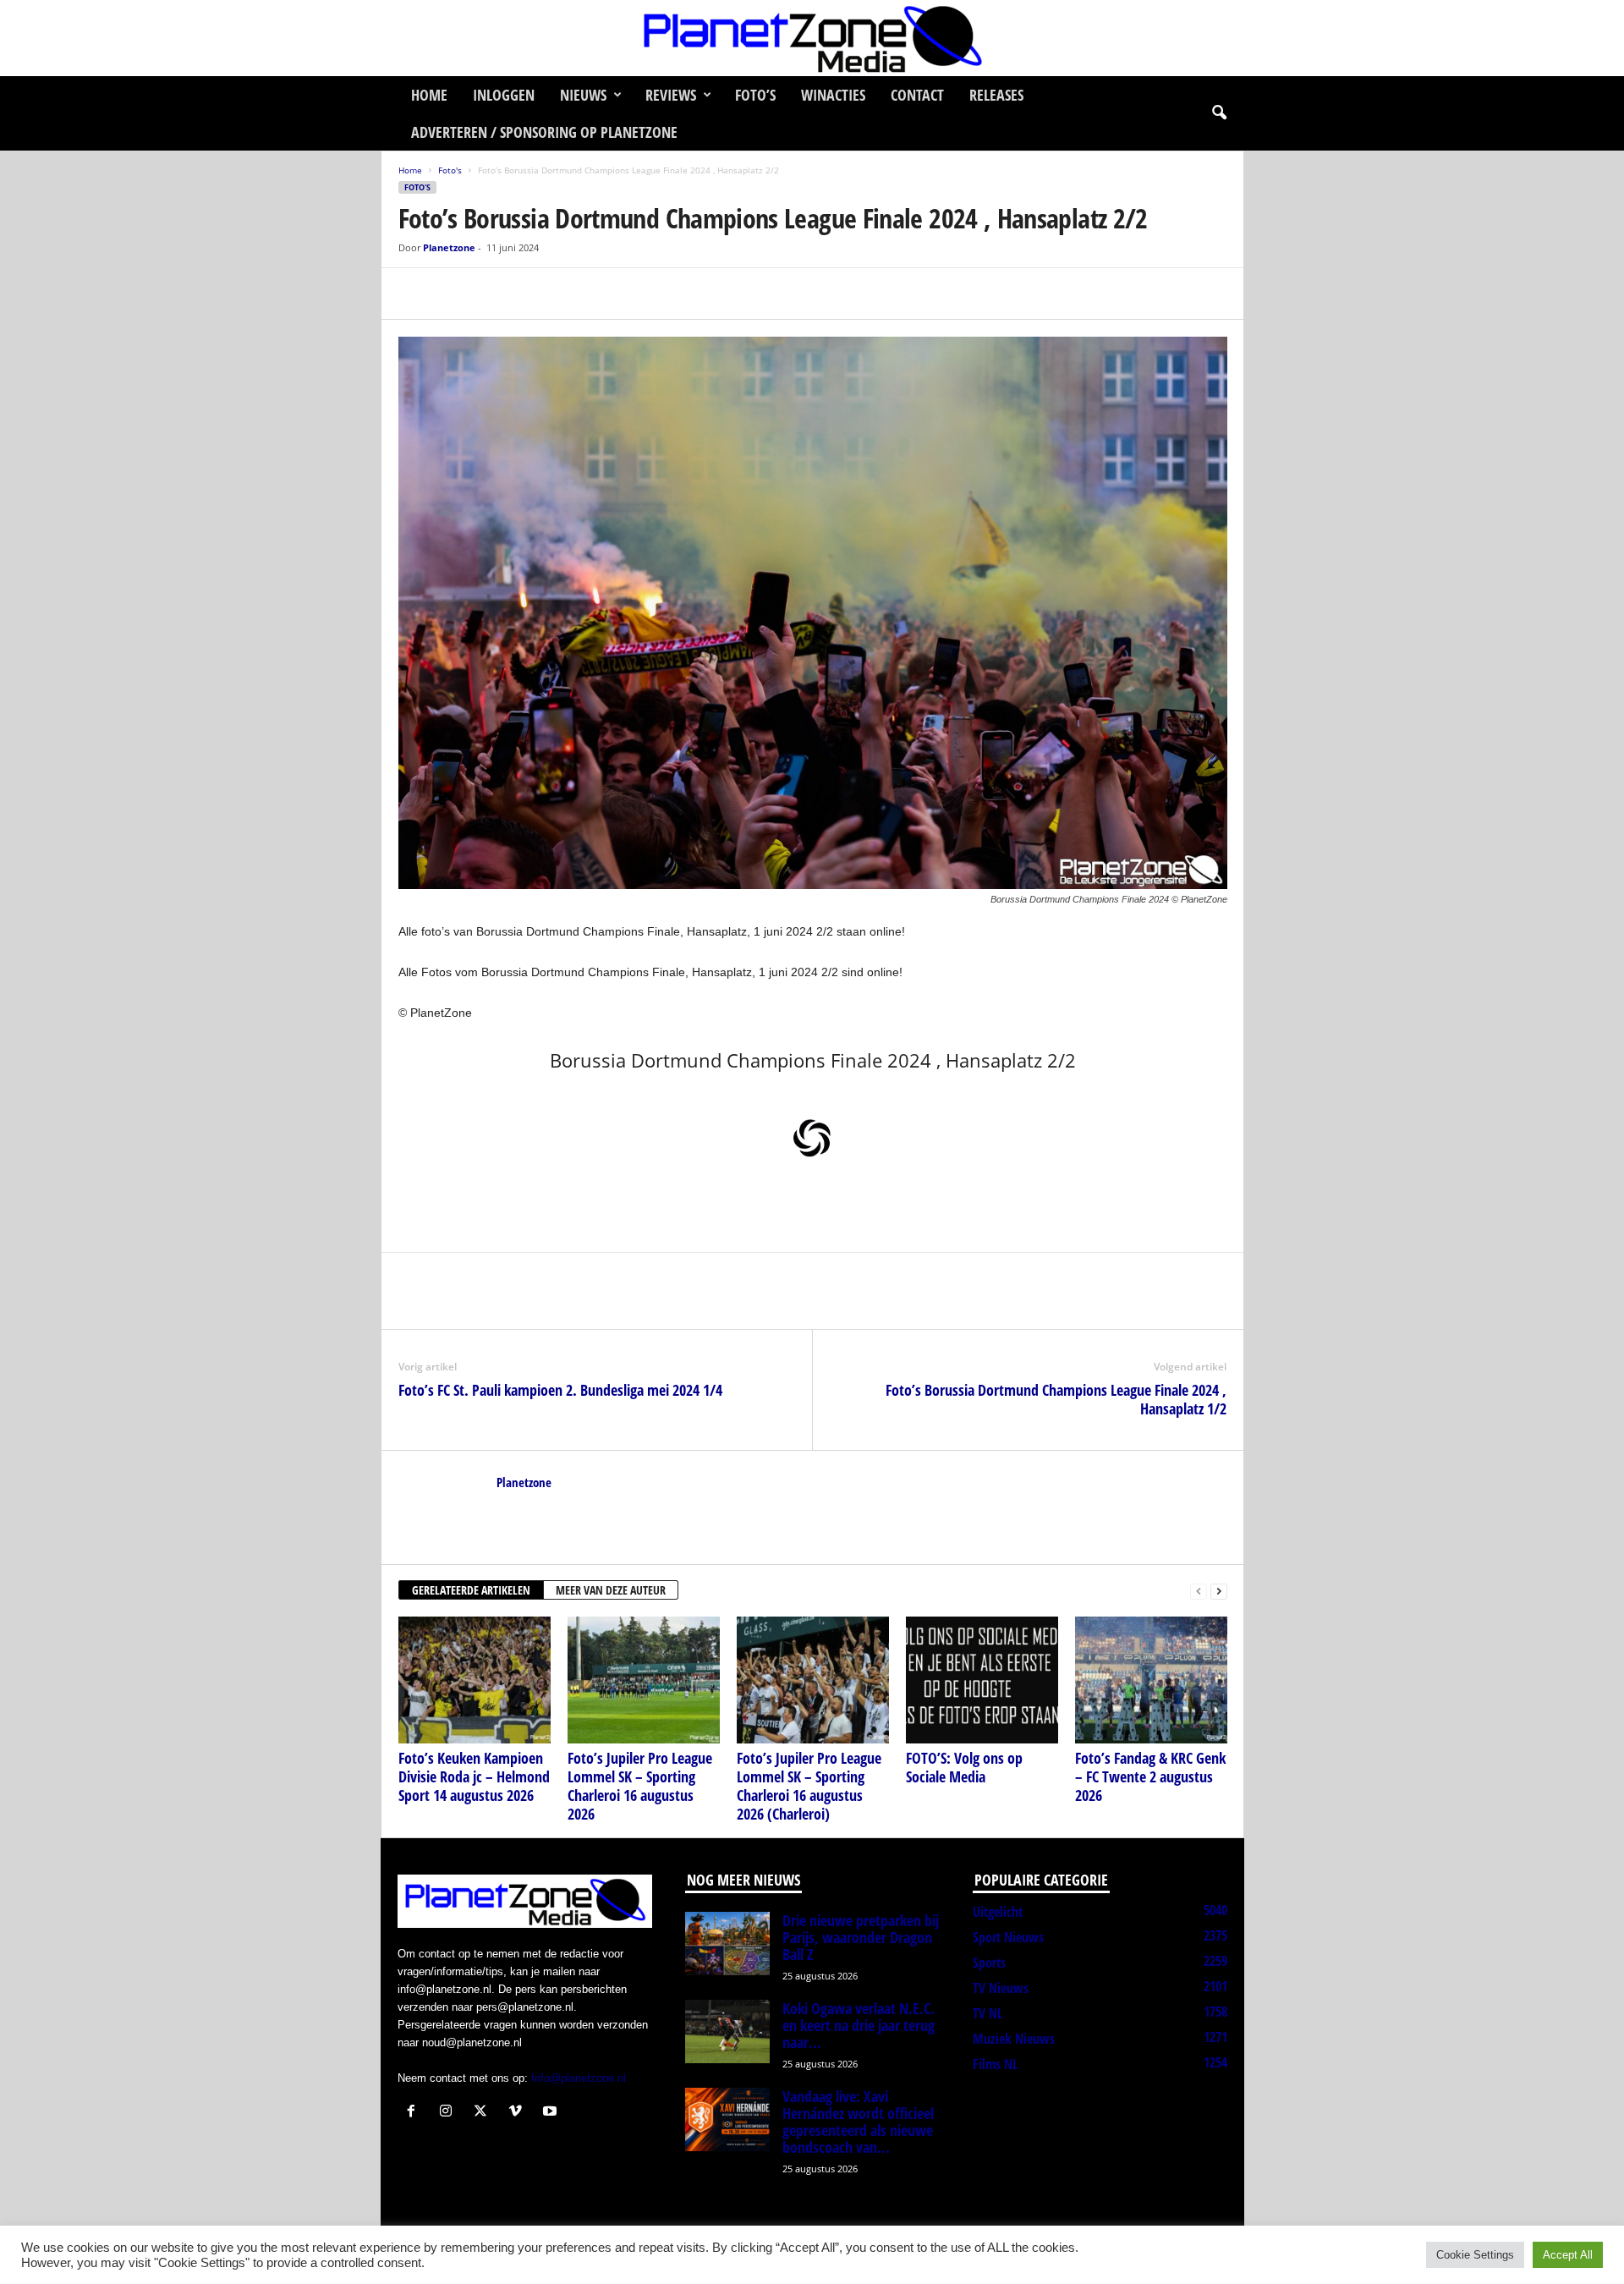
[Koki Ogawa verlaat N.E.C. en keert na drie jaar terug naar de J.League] (727, 2031)
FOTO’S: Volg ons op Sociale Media (964, 1767)
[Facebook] (415, 294)
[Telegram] (532, 294)
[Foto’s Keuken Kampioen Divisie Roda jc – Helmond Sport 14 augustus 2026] (475, 1680)
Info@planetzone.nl (579, 2078)
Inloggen (504, 95)
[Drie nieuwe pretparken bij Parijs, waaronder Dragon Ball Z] (727, 1944)
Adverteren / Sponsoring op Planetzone (544, 132)
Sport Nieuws (1008, 1937)
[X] (454, 294)
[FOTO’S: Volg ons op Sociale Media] (982, 1680)
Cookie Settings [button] (1475, 2255)
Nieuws (583, 95)
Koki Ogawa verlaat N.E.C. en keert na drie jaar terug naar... (859, 2025)
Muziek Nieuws (1014, 2039)
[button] (1219, 113)
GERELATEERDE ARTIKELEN (471, 1590)
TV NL (988, 2013)
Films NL (995, 2064)
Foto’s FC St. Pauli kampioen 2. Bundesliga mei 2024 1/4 (560, 1390)
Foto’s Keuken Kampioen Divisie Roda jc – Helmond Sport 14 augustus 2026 (474, 1776)
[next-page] (1219, 1591)
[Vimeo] (519, 2113)
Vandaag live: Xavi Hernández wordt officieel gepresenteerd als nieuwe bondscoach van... (858, 2122)
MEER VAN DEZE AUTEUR (611, 1590)
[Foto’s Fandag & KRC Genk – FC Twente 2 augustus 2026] (1151, 1680)
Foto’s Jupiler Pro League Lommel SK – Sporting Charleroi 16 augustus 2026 (640, 1786)
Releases (996, 95)
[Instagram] (450, 2113)
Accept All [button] (1568, 2255)
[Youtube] (552, 2113)
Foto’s (755, 95)
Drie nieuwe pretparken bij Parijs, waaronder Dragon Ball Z (861, 1937)
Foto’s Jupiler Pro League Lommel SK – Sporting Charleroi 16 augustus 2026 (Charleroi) (809, 1786)
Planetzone (449, 247)
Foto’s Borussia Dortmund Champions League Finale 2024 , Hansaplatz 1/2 (1056, 1399)
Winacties (833, 95)
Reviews (671, 95)
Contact (917, 95)
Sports (989, 1963)
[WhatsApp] (493, 294)
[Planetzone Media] (812, 38)
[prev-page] (1199, 1591)
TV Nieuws (1001, 1988)
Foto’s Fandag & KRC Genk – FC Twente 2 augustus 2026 (1150, 1776)
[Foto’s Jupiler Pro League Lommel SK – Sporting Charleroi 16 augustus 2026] (644, 1680)
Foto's (450, 170)
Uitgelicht (998, 1912)
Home (429, 95)
